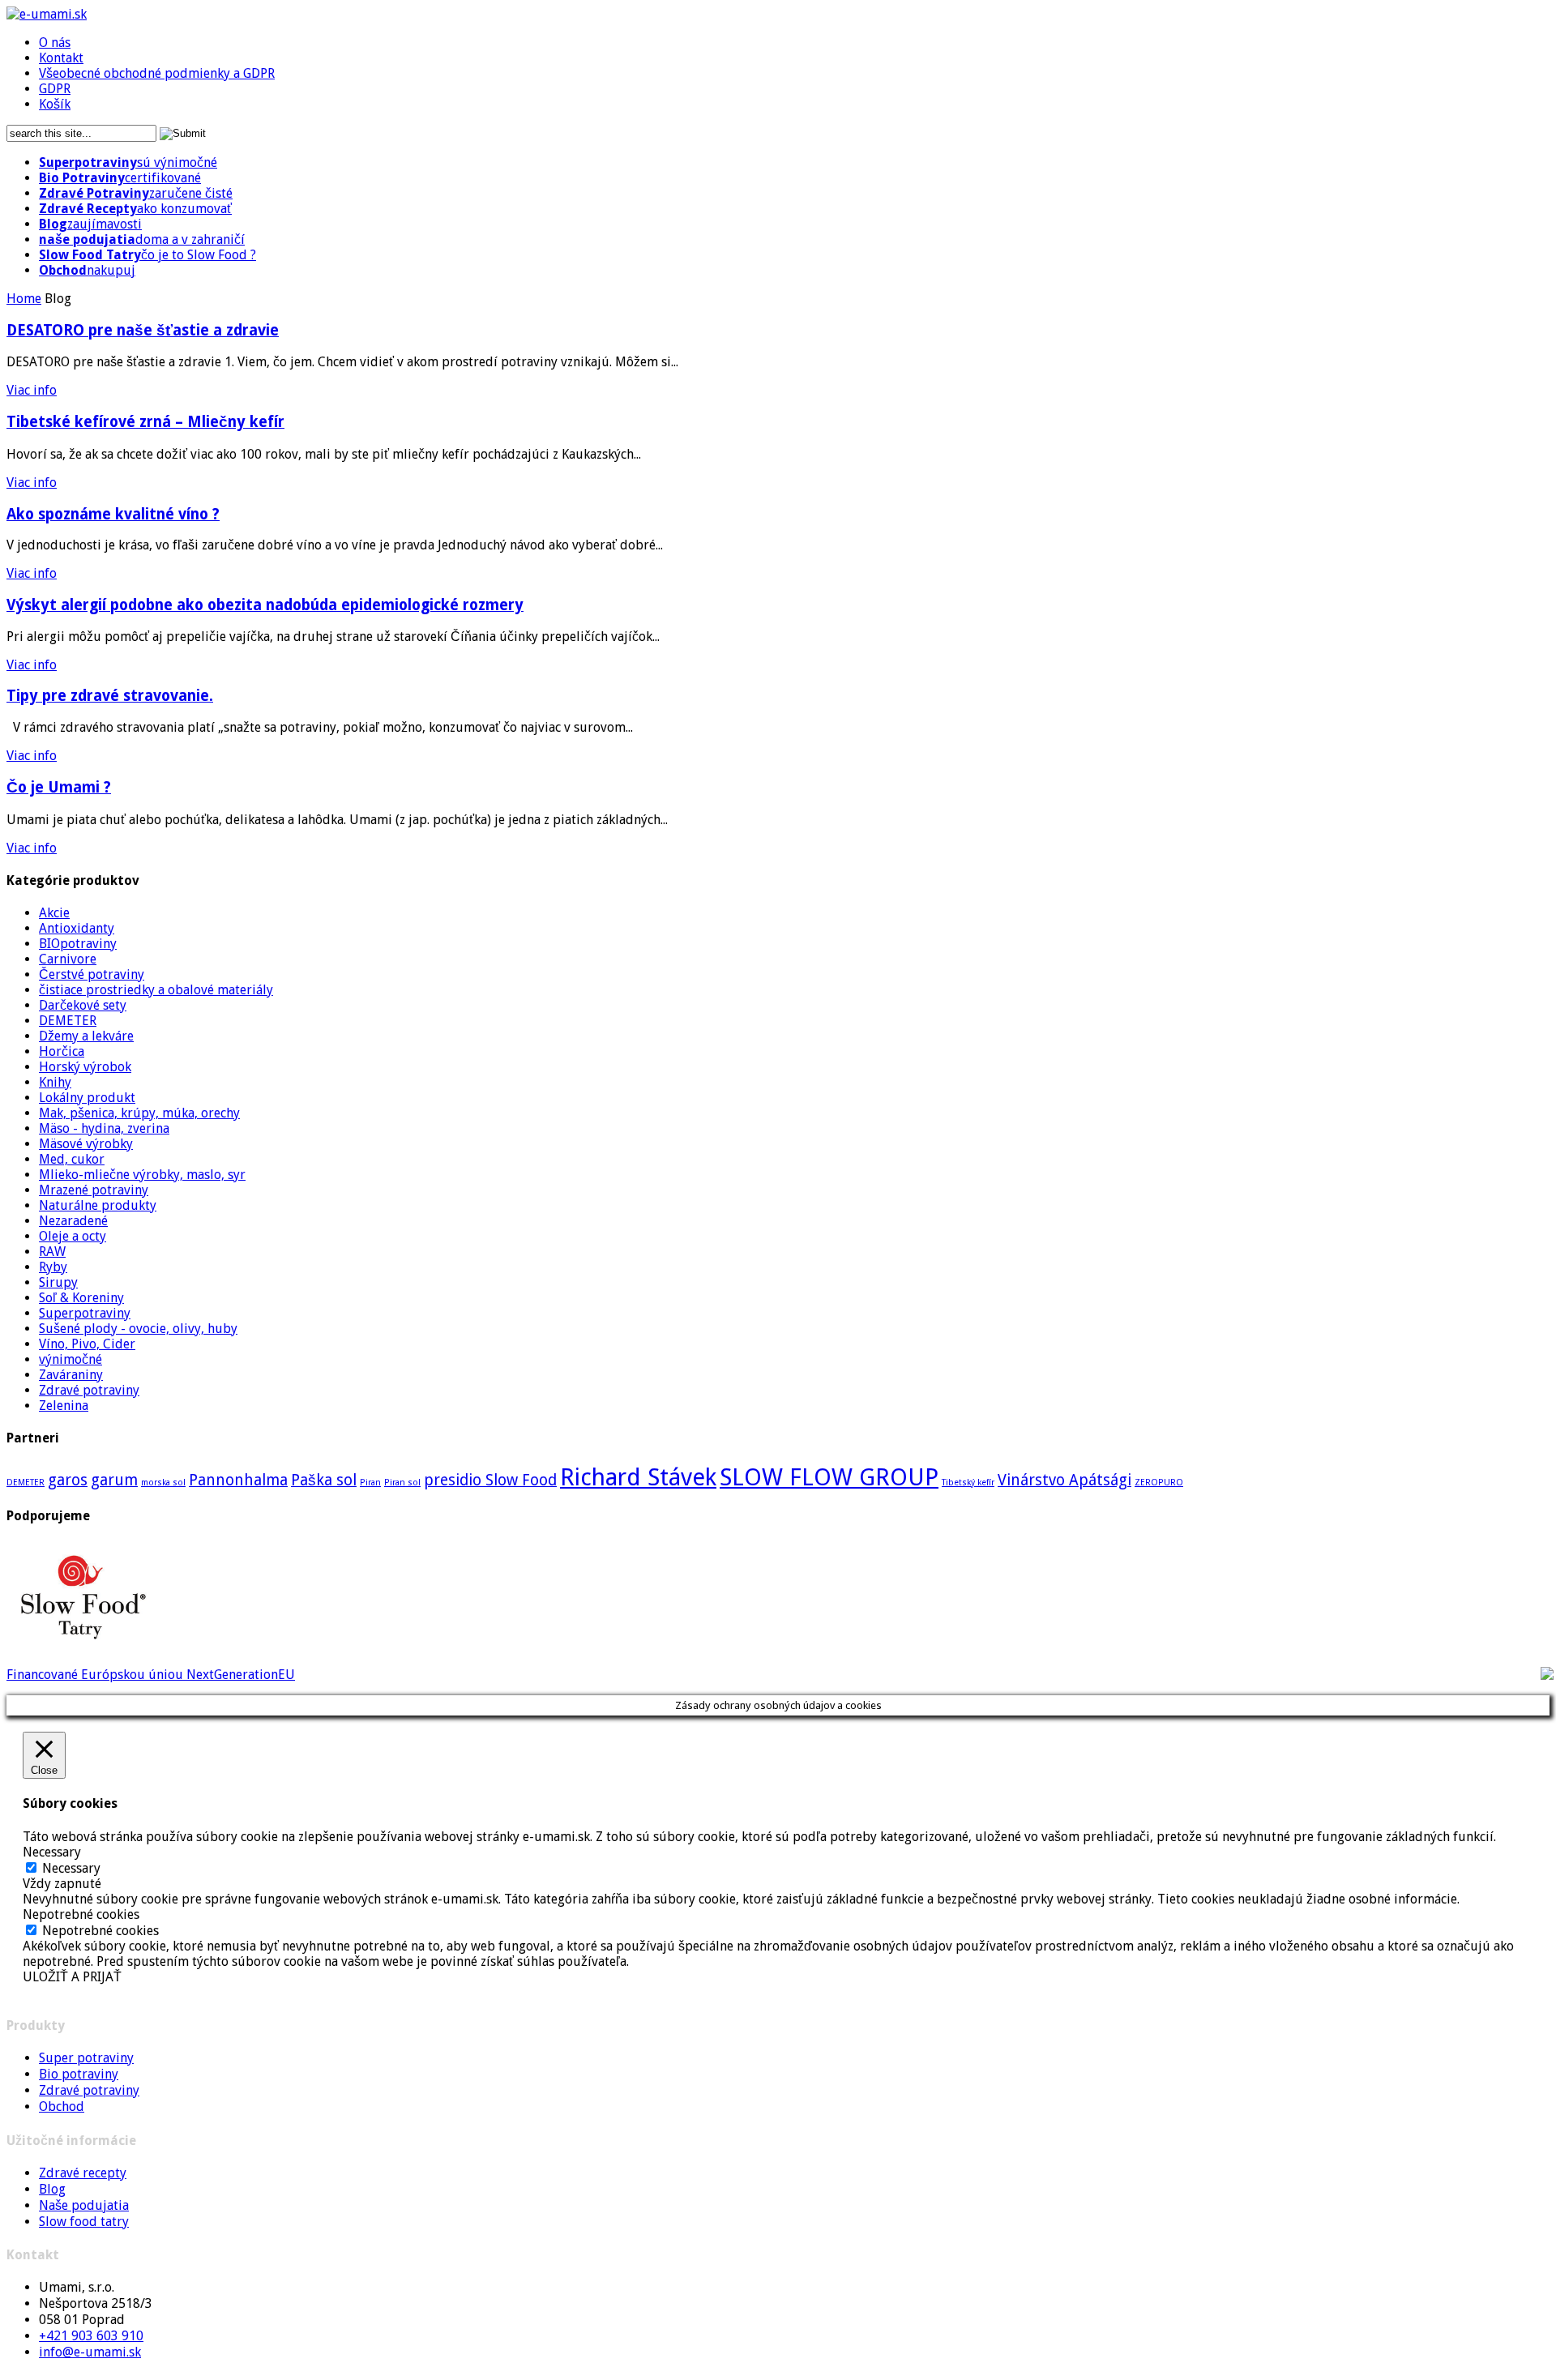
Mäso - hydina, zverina (104, 1128)
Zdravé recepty (83, 2173)
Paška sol (324, 1480)
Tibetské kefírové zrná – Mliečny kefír (145, 422)
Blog (52, 2189)
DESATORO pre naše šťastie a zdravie (143, 330)
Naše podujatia (84, 2205)
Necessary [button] (52, 1852)
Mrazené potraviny (94, 1190)
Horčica (62, 1051)
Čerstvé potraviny (92, 974)
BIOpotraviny (78, 944)
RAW (52, 1252)
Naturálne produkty (98, 1205)
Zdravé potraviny (89, 1390)
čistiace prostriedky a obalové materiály (156, 990)
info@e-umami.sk (90, 2352)
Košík (55, 104)
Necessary (71, 1868)
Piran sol (402, 1483)
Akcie (54, 913)
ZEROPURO (1159, 1483)
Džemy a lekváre (86, 1036)
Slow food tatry (84, 2222)
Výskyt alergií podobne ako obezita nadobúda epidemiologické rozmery (265, 605)
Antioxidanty (77, 928)
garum (114, 1480)
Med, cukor (72, 1159)
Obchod (62, 2107)
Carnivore (68, 959)
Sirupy (58, 1282)
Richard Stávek (638, 1477)
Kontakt (61, 58)
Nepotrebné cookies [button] (81, 1914)
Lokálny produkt (87, 1098)
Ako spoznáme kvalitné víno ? (113, 514)
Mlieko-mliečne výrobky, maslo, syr (142, 1175)
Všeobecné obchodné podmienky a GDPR (157, 73)
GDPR (55, 89)
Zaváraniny (71, 1375)
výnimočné (71, 1359)
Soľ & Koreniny (81, 1298)
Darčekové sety (83, 1005)
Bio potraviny (79, 2074)
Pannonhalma (238, 1480)
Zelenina (64, 1406)
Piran (370, 1483)
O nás (55, 43)
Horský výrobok (85, 1067)
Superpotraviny (85, 1313)
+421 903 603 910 (91, 2336)
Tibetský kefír (968, 1483)
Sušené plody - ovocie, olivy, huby (138, 1329)
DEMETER (68, 1021)
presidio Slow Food (490, 1480)
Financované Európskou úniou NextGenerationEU (151, 1675)
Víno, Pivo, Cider (87, 1344)
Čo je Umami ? (59, 787)
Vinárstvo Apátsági (1064, 1480)
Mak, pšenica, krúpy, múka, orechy (139, 1113)
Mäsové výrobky (86, 1144)
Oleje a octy (73, 1236)
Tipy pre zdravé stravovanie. (110, 696)
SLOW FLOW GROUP (829, 1477)
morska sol (163, 1483)
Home (24, 299)
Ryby (53, 1267)
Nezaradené (73, 1221)
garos (68, 1480)
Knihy (55, 1082)
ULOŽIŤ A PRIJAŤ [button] (72, 1977)
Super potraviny (86, 2058)
